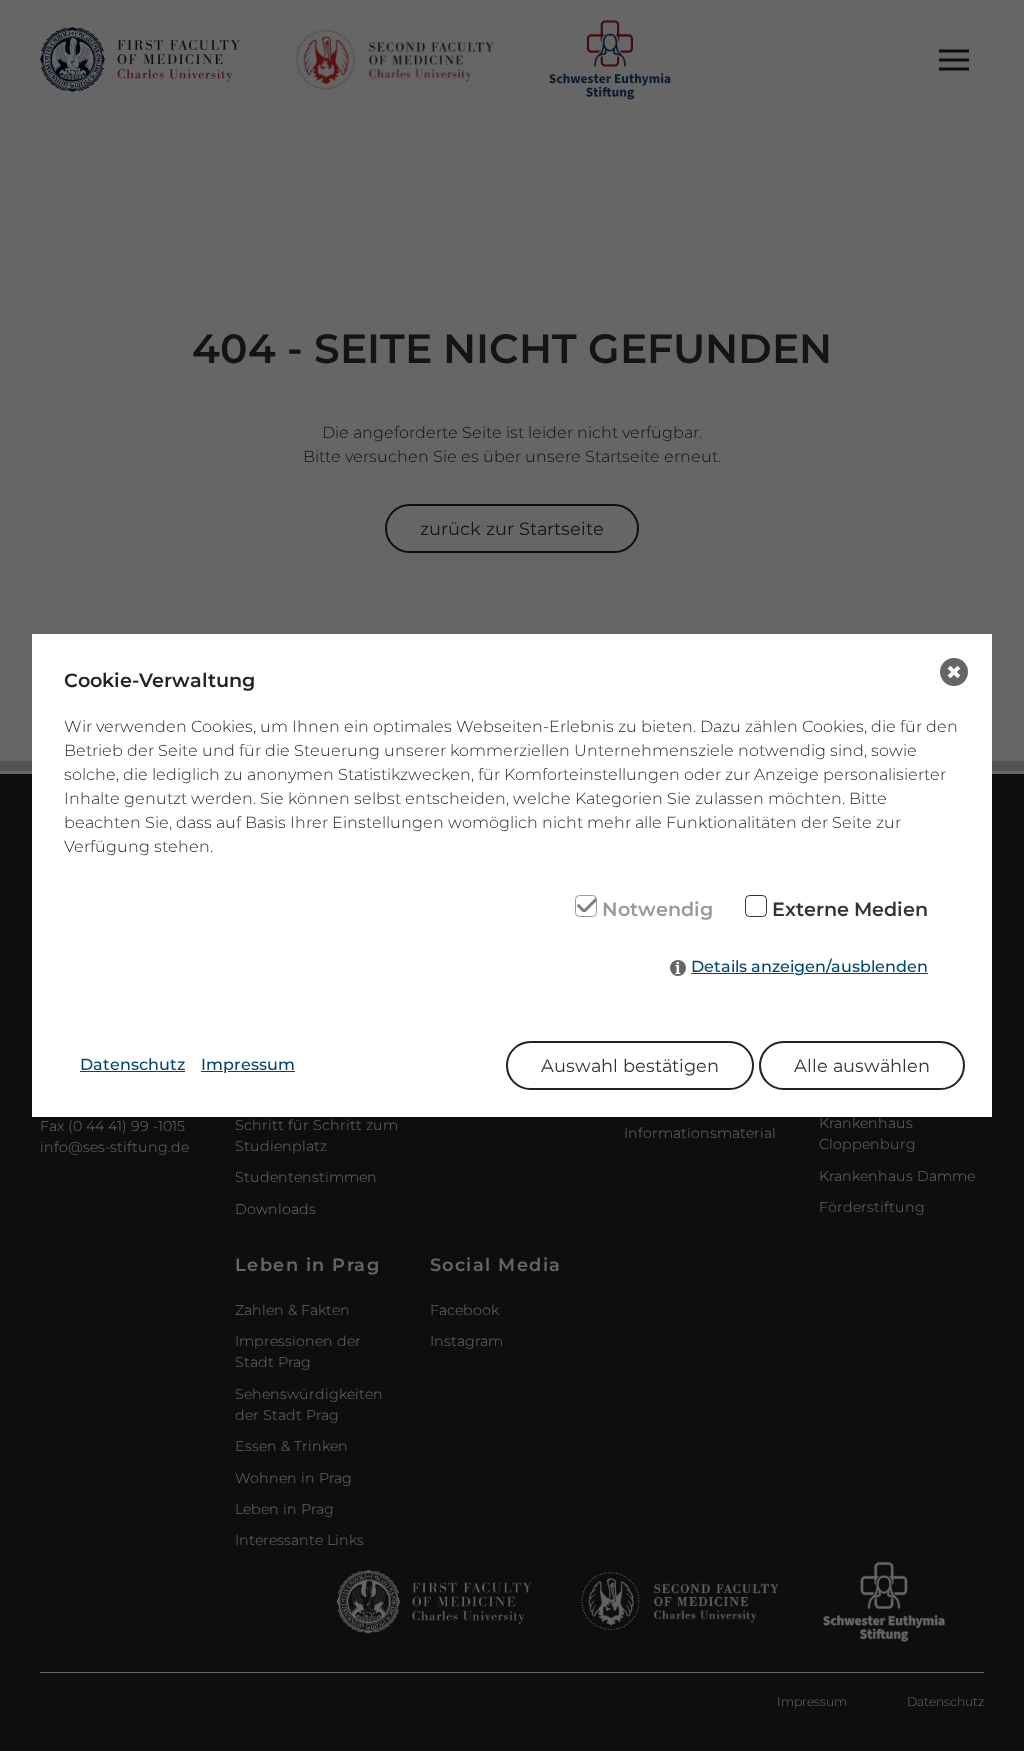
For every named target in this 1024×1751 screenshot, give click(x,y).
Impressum (248, 1064)
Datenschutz (132, 1064)
